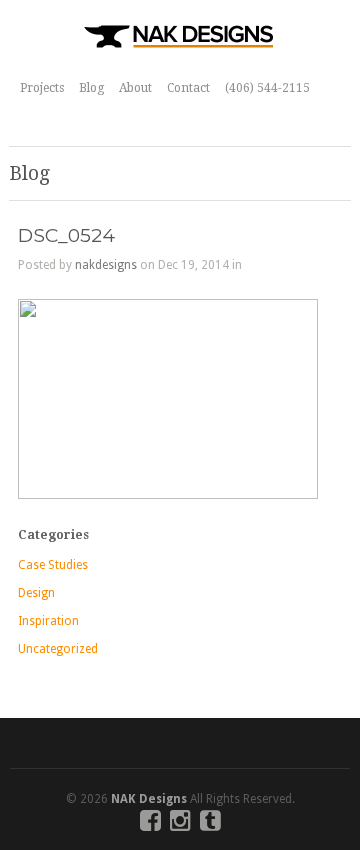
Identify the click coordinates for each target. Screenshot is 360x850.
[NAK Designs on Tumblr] (210, 825)
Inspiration (48, 621)
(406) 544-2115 (267, 88)
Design (36, 593)
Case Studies (53, 565)
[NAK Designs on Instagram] (180, 825)
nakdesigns (106, 265)
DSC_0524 (66, 235)
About (135, 88)
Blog (91, 88)
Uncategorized (58, 649)
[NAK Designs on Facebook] (150, 825)
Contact (188, 88)
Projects (42, 88)
